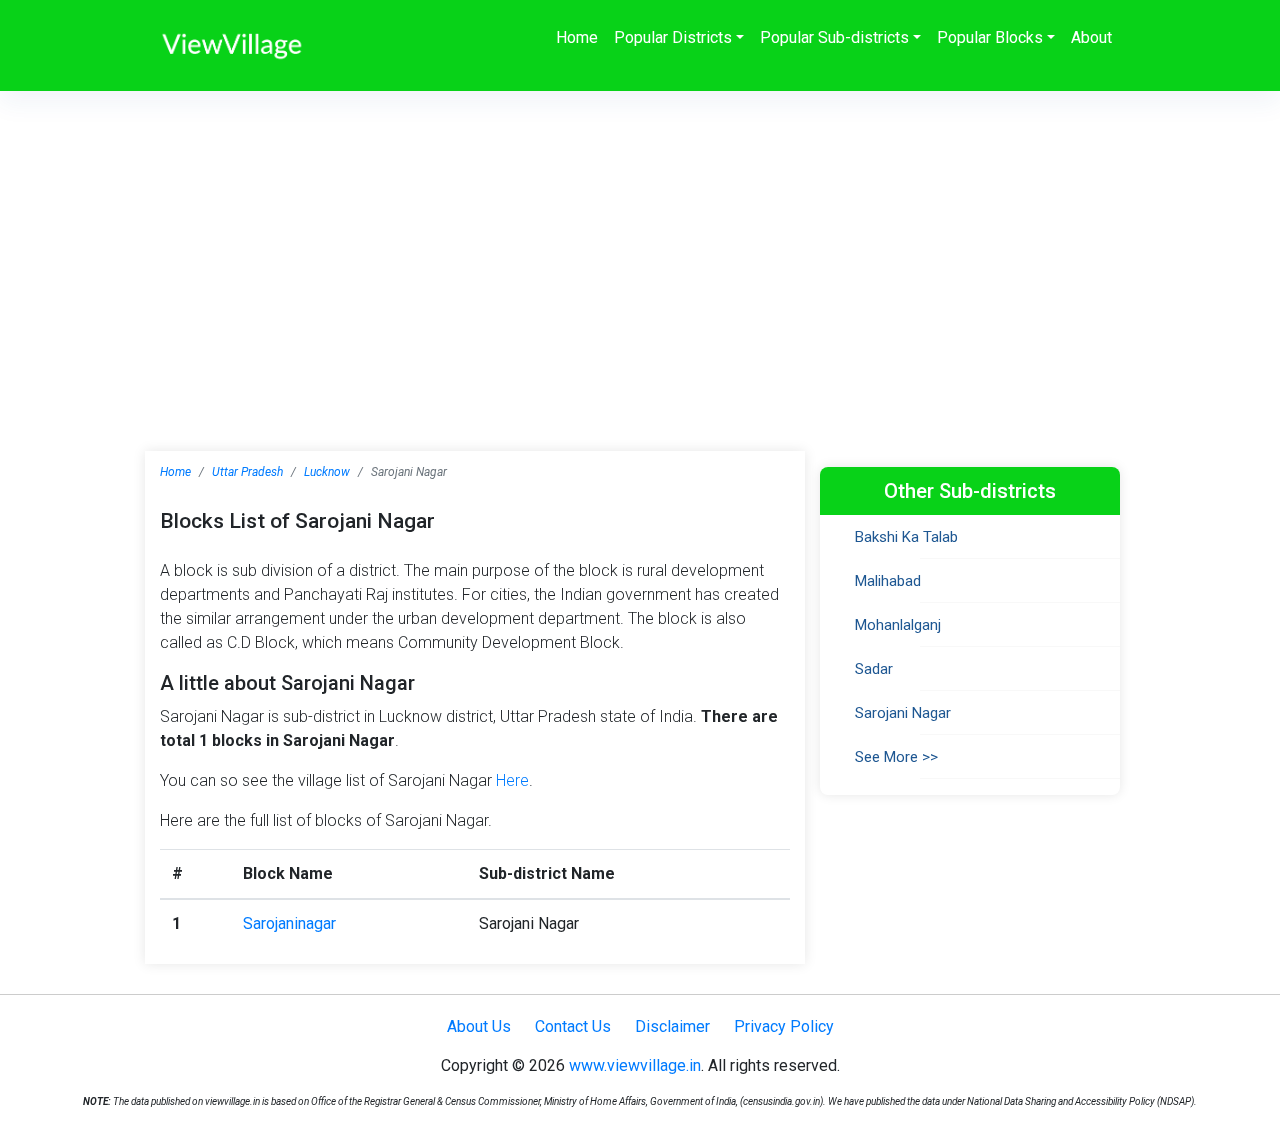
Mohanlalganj (898, 625)
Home (577, 37)
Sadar (874, 669)
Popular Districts (673, 37)
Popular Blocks (990, 37)
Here (512, 780)
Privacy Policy (784, 1026)
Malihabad (888, 581)
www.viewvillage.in (635, 1065)
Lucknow (327, 472)
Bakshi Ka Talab (906, 537)
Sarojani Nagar (903, 713)
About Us (479, 1026)
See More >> (896, 757)
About (1091, 37)
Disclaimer (672, 1026)
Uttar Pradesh (247, 472)
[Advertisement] (640, 241)
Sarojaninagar (289, 923)
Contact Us (573, 1026)
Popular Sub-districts (834, 37)
